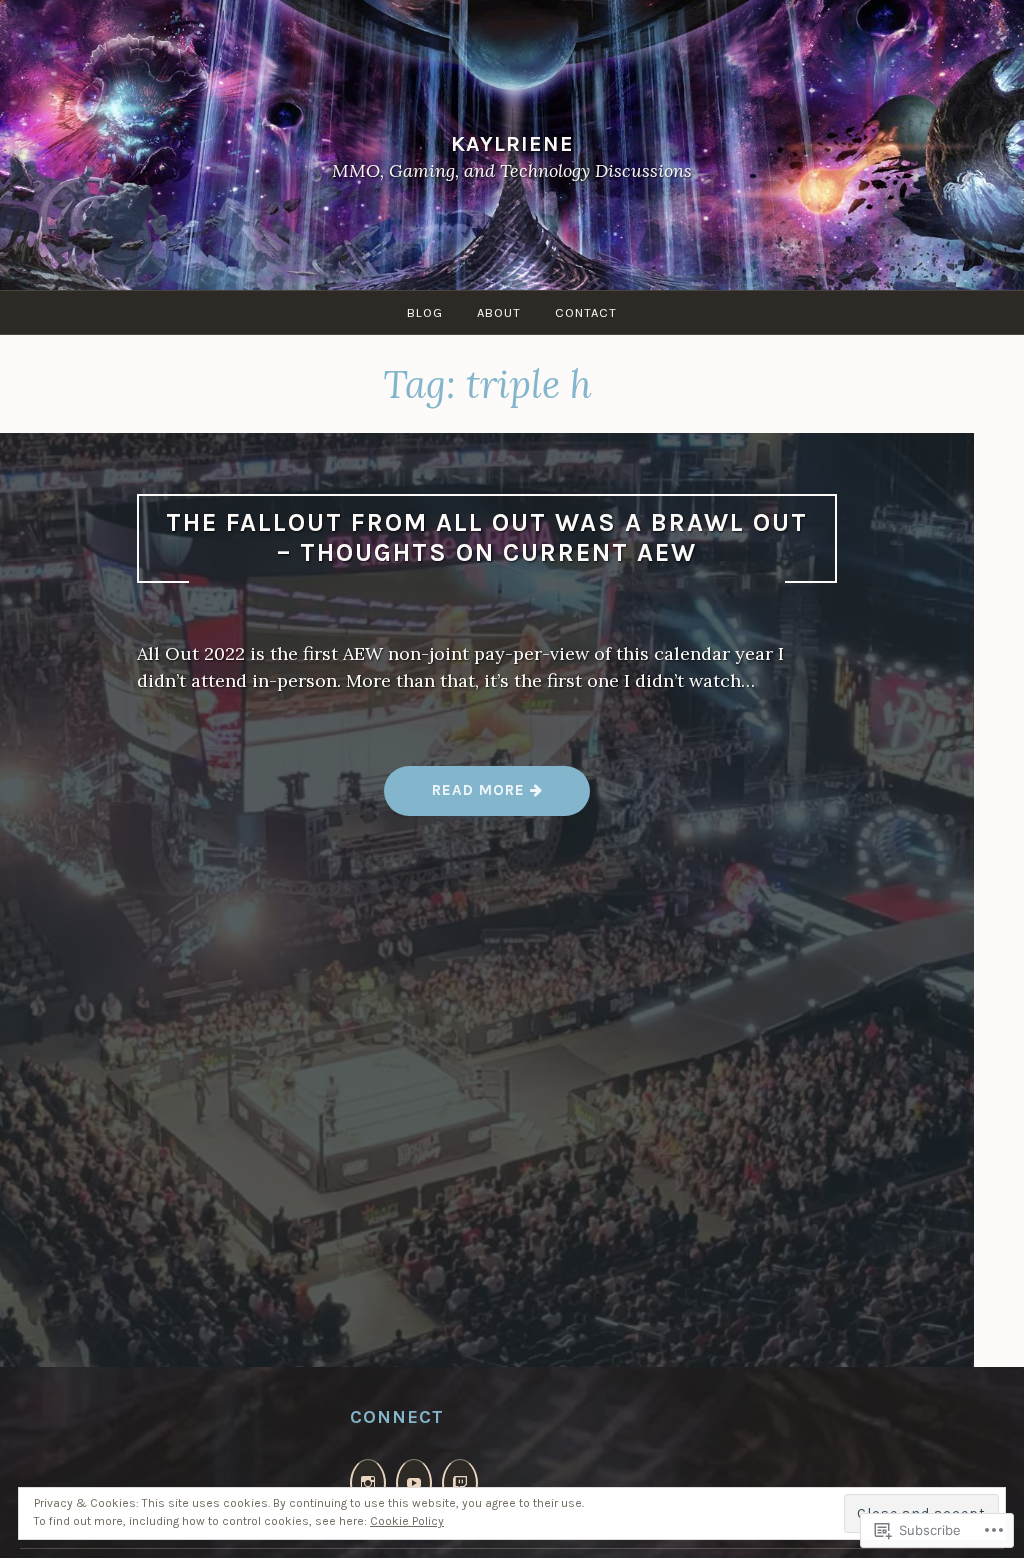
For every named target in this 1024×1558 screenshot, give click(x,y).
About (499, 312)
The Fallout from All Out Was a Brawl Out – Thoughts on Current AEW (487, 538)
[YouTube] (414, 1483)
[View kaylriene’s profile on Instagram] (368, 1483)
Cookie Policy (407, 1521)
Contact (586, 312)
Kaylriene (512, 143)
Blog (425, 312)
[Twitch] (460, 1483)
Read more (457, 797)
